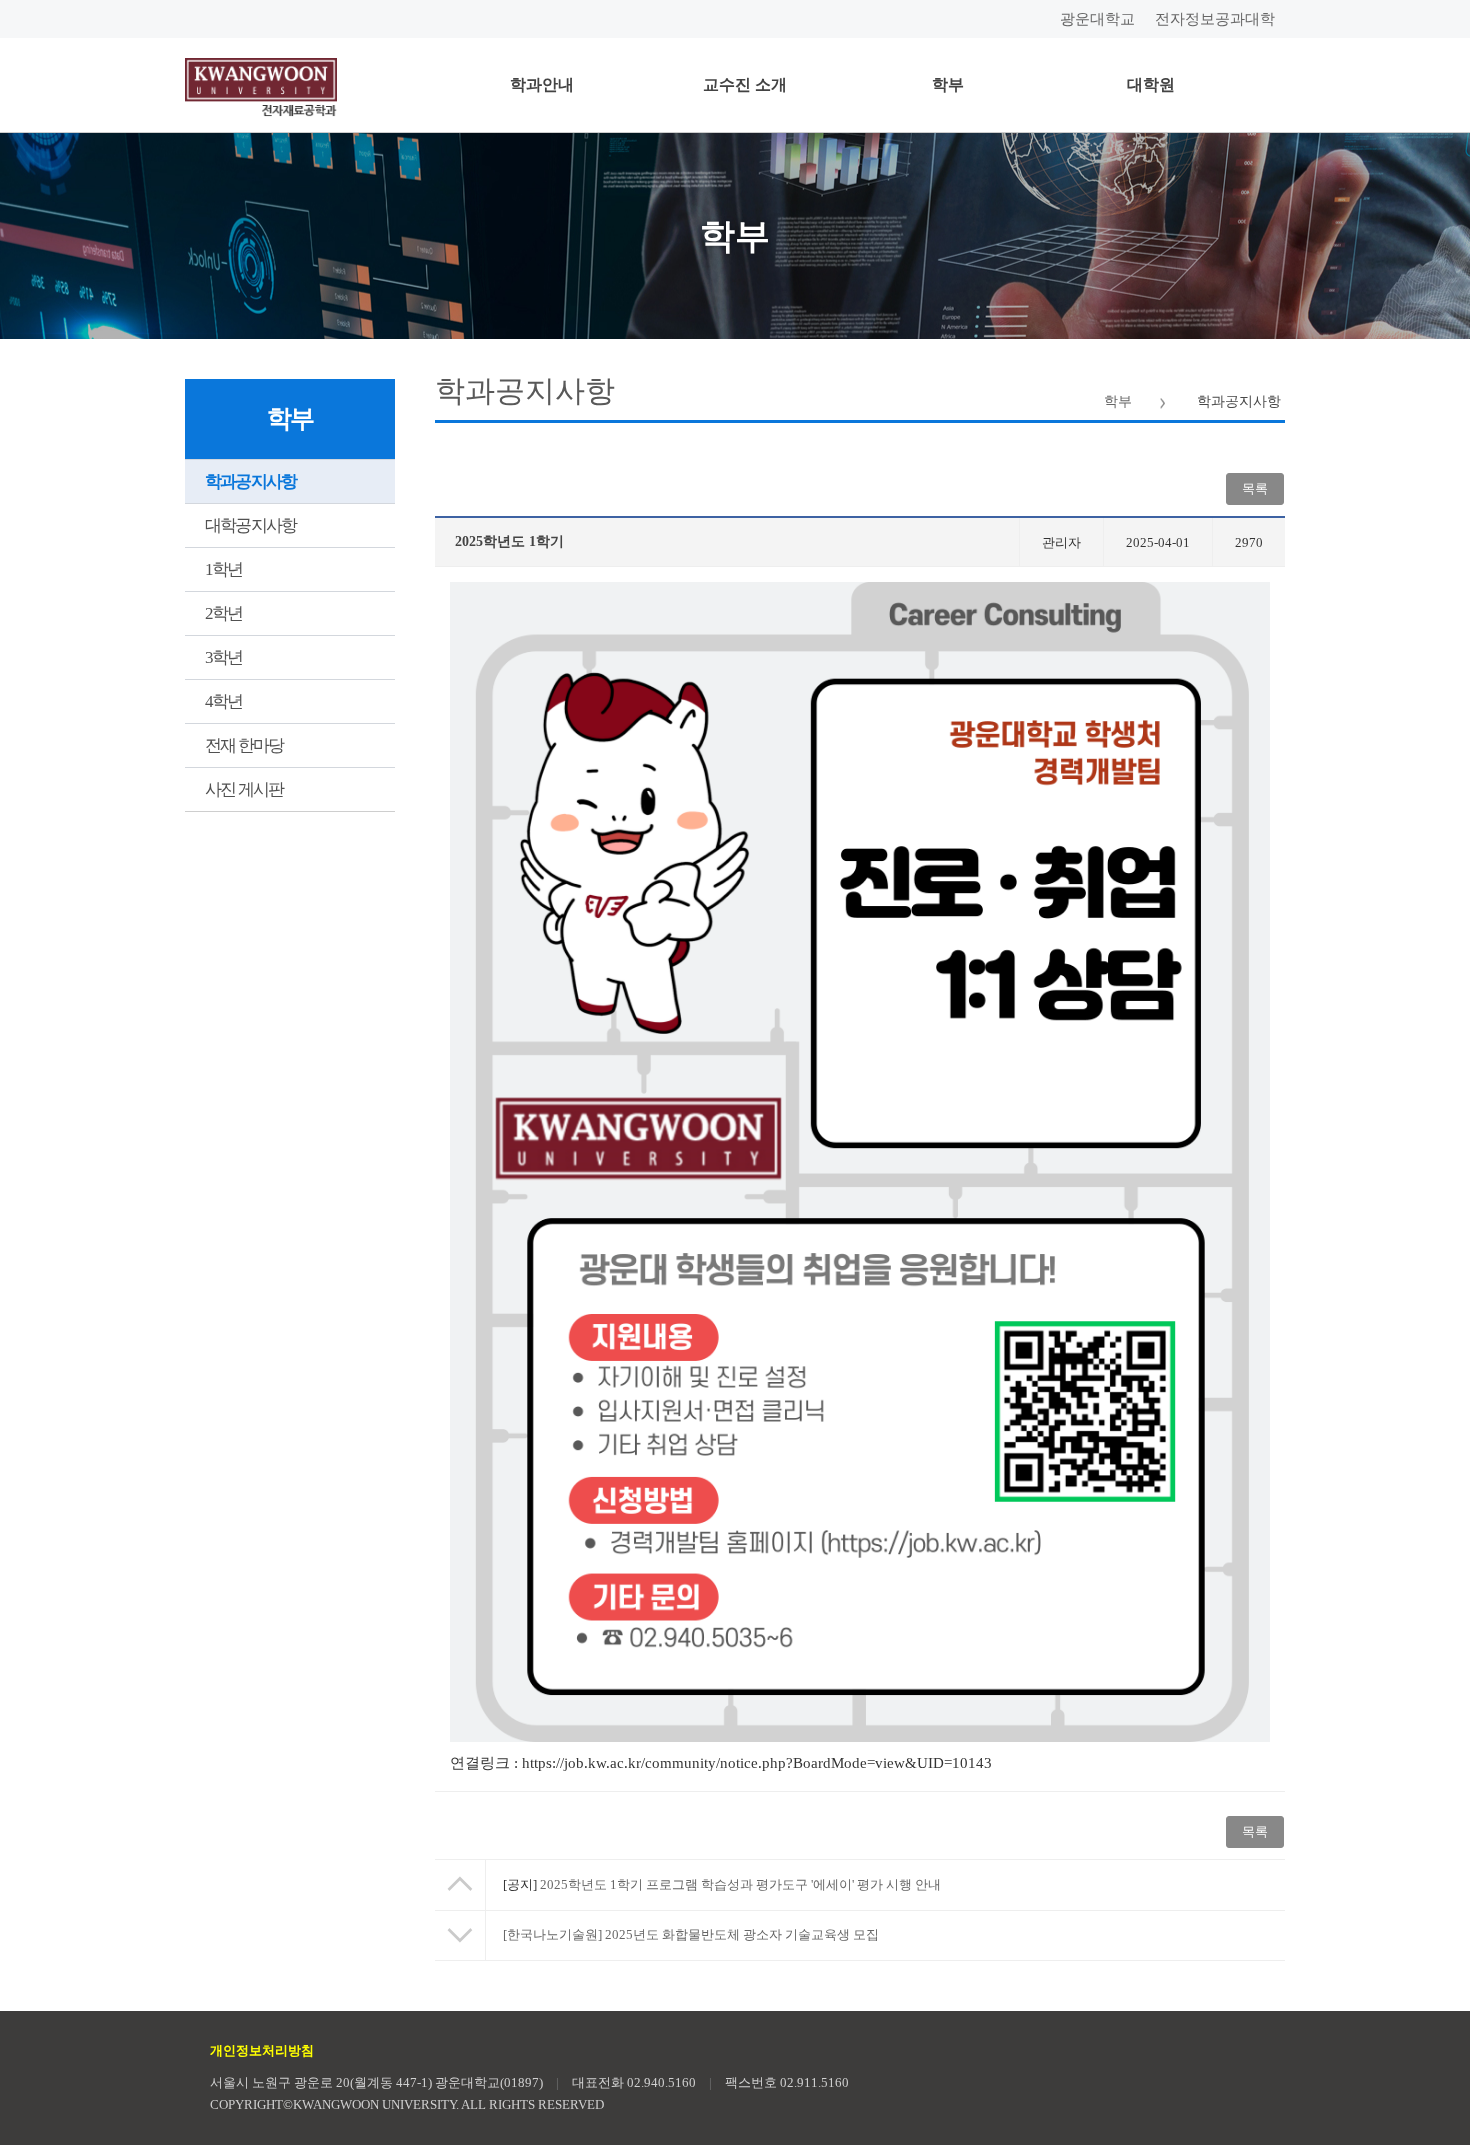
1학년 (224, 569)
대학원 (1151, 84)
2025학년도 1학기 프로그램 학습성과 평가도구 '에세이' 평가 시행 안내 (722, 1884)
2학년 (224, 613)
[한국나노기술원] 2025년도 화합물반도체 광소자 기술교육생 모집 (691, 1934)
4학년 (224, 701)
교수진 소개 (745, 84)
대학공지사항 (250, 525)
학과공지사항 (250, 481)
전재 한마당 (244, 745)
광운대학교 (1097, 19)
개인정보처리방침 (262, 2050)
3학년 (224, 657)
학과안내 (542, 84)
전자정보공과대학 (1215, 19)
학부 (948, 84)
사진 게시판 (244, 789)
